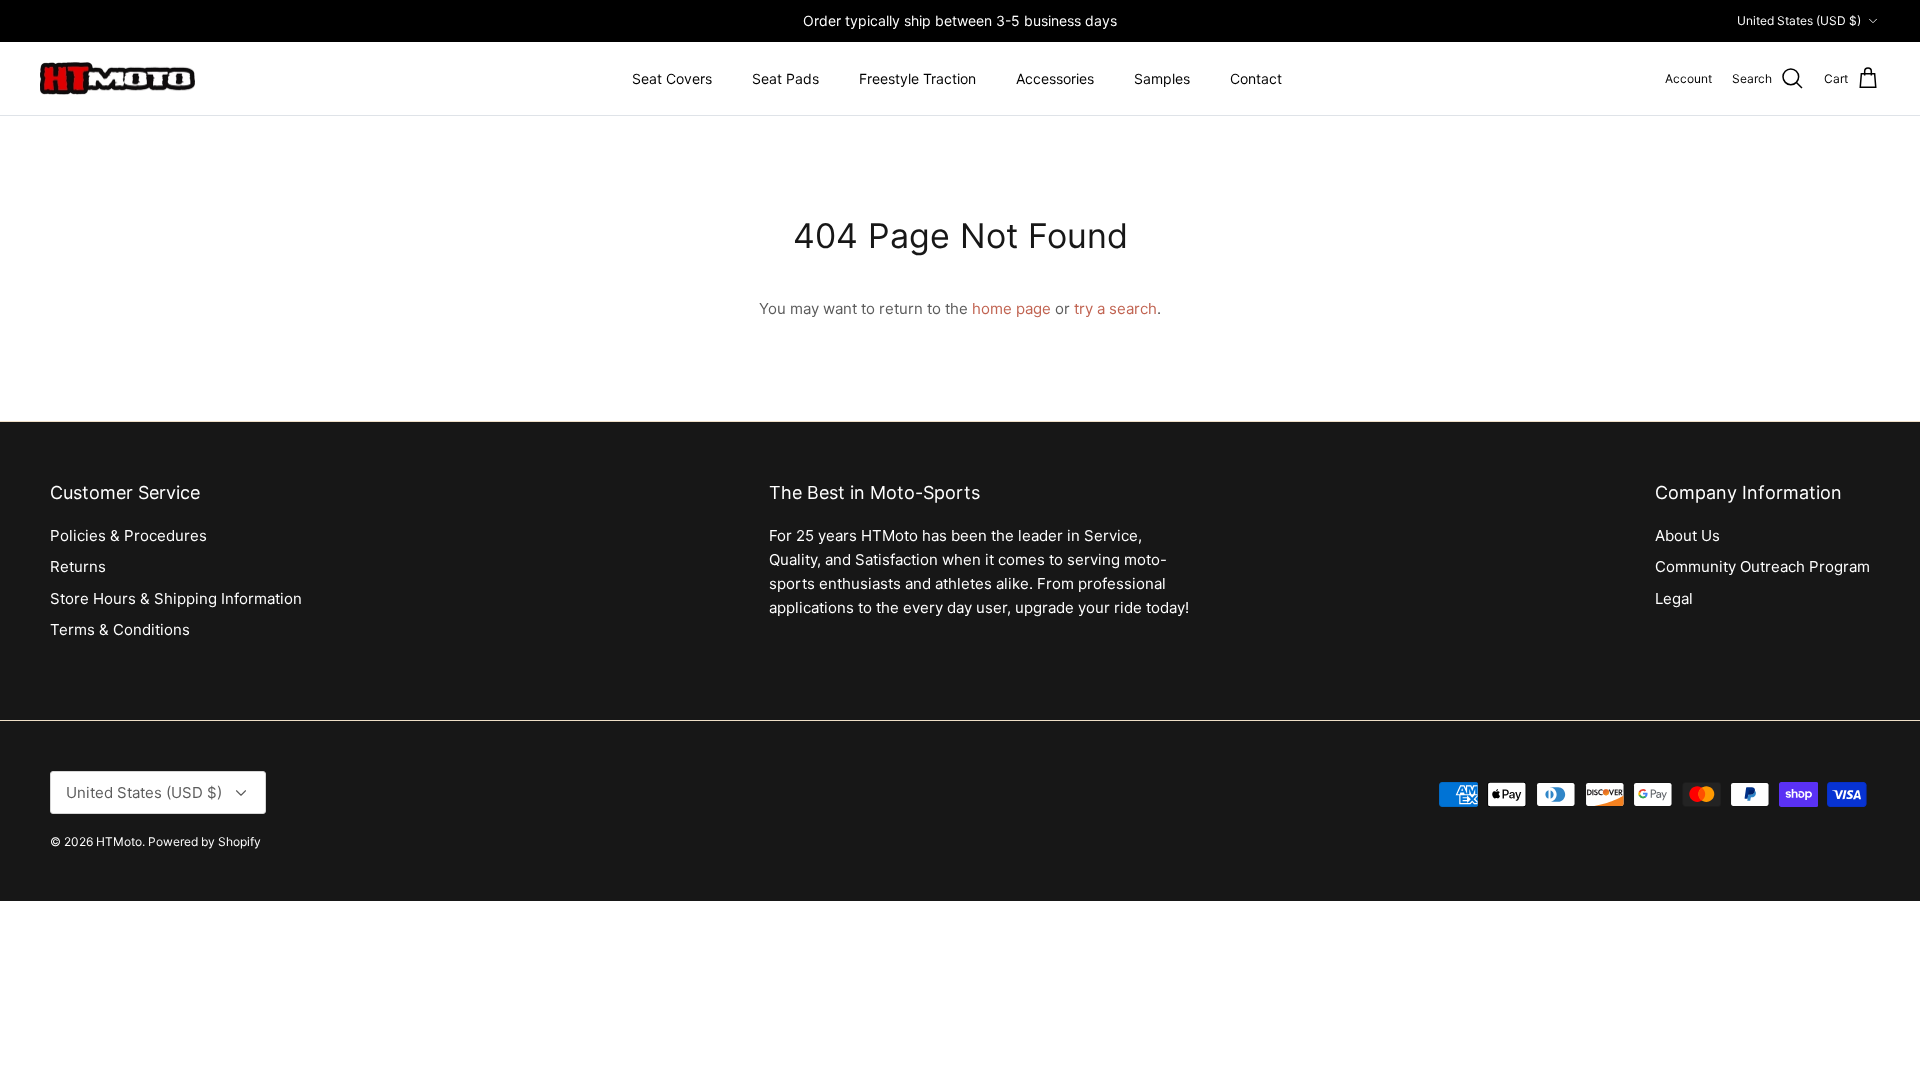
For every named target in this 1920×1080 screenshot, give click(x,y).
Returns (78, 566)
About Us (1687, 535)
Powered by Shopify (204, 841)
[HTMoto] (117, 79)
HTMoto (119, 841)
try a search (1115, 308)
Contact (1256, 78)
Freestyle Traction (917, 78)
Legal (1674, 598)
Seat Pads (785, 78)
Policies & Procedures (128, 535)
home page (1011, 308)
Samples (1162, 78)
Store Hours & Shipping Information (176, 598)
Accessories (1055, 78)
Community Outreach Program (1762, 566)
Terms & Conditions (120, 629)
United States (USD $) (1799, 20)
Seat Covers (672, 78)
